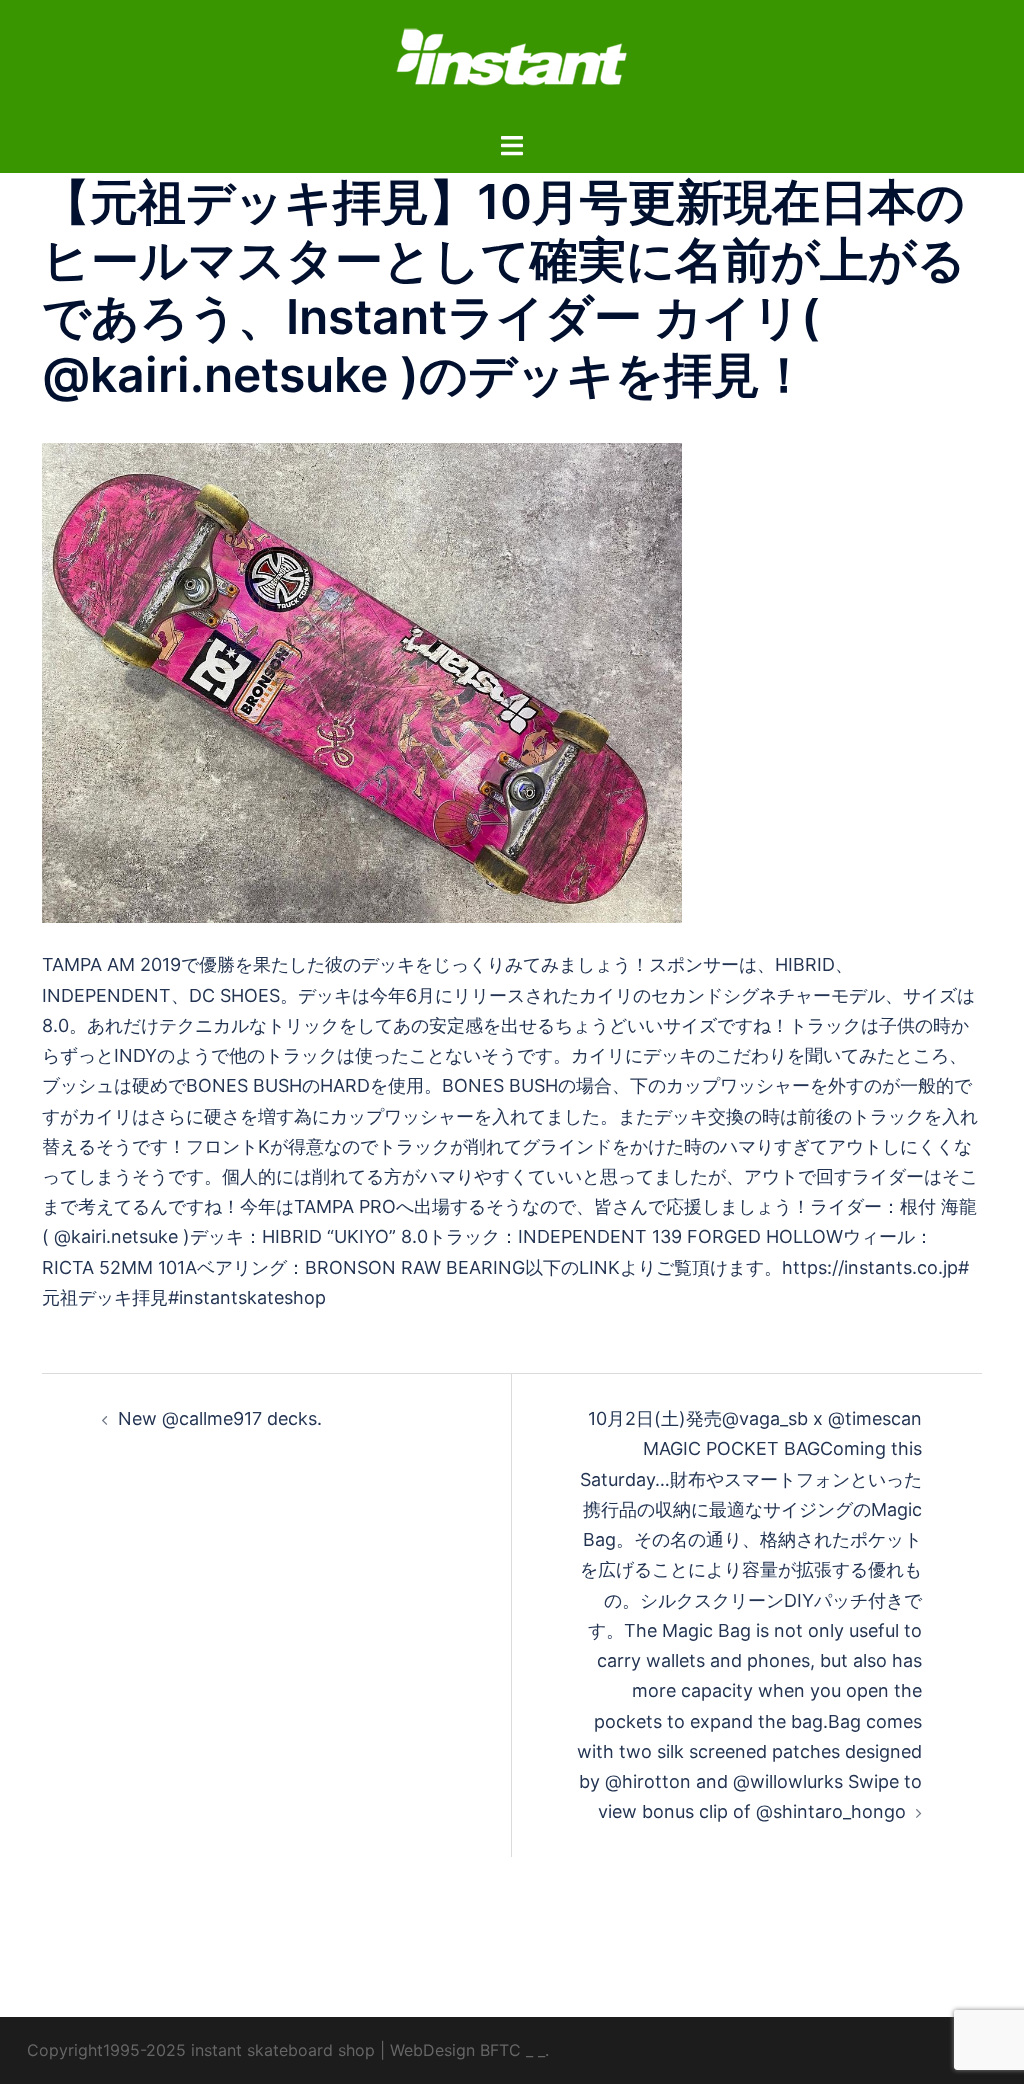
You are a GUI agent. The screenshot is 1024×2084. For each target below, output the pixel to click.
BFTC (500, 2050)
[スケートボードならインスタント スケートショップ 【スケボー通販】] (512, 63)
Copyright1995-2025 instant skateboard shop (201, 2050)
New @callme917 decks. (220, 1418)
